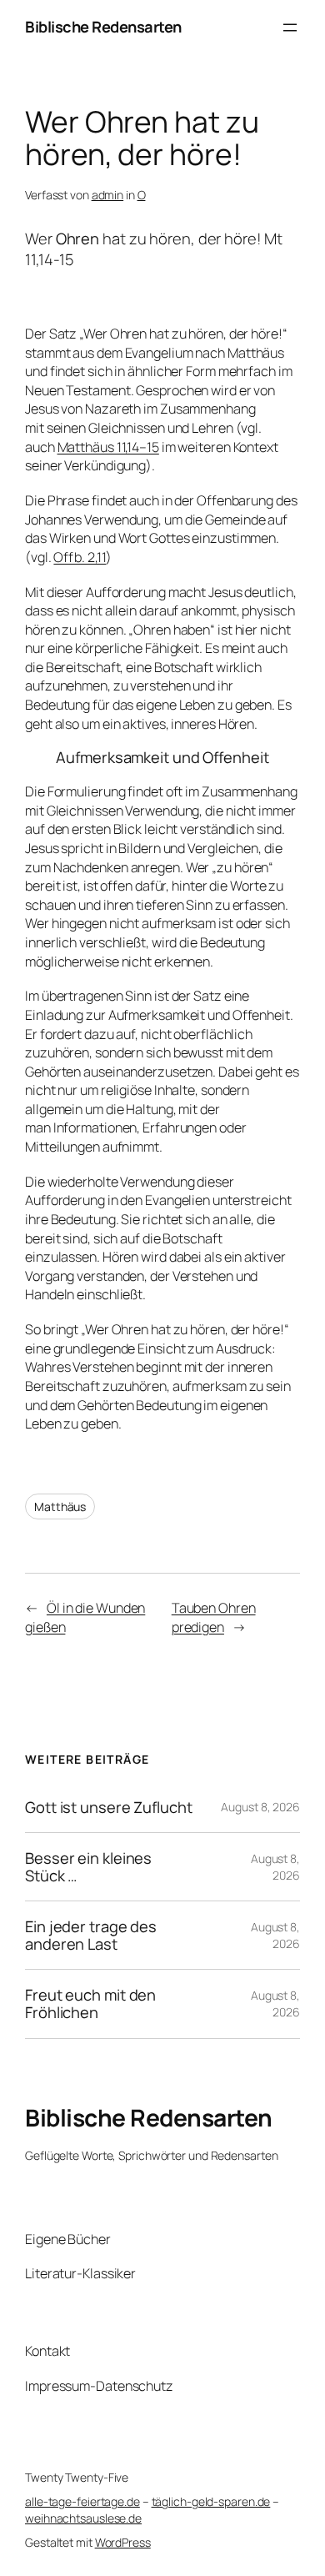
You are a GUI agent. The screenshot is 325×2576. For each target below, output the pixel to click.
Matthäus (60, 1506)
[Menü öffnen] (290, 28)
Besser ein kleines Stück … (88, 1867)
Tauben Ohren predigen (214, 1617)
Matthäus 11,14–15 (108, 447)
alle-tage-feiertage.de (82, 2501)
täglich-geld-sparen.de (211, 2501)
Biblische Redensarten (103, 27)
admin (108, 195)
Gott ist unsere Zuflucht (109, 1808)
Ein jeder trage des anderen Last (91, 1935)
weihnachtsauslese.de (83, 2518)
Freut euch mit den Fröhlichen (90, 2004)
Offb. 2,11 (80, 557)
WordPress (123, 2542)
